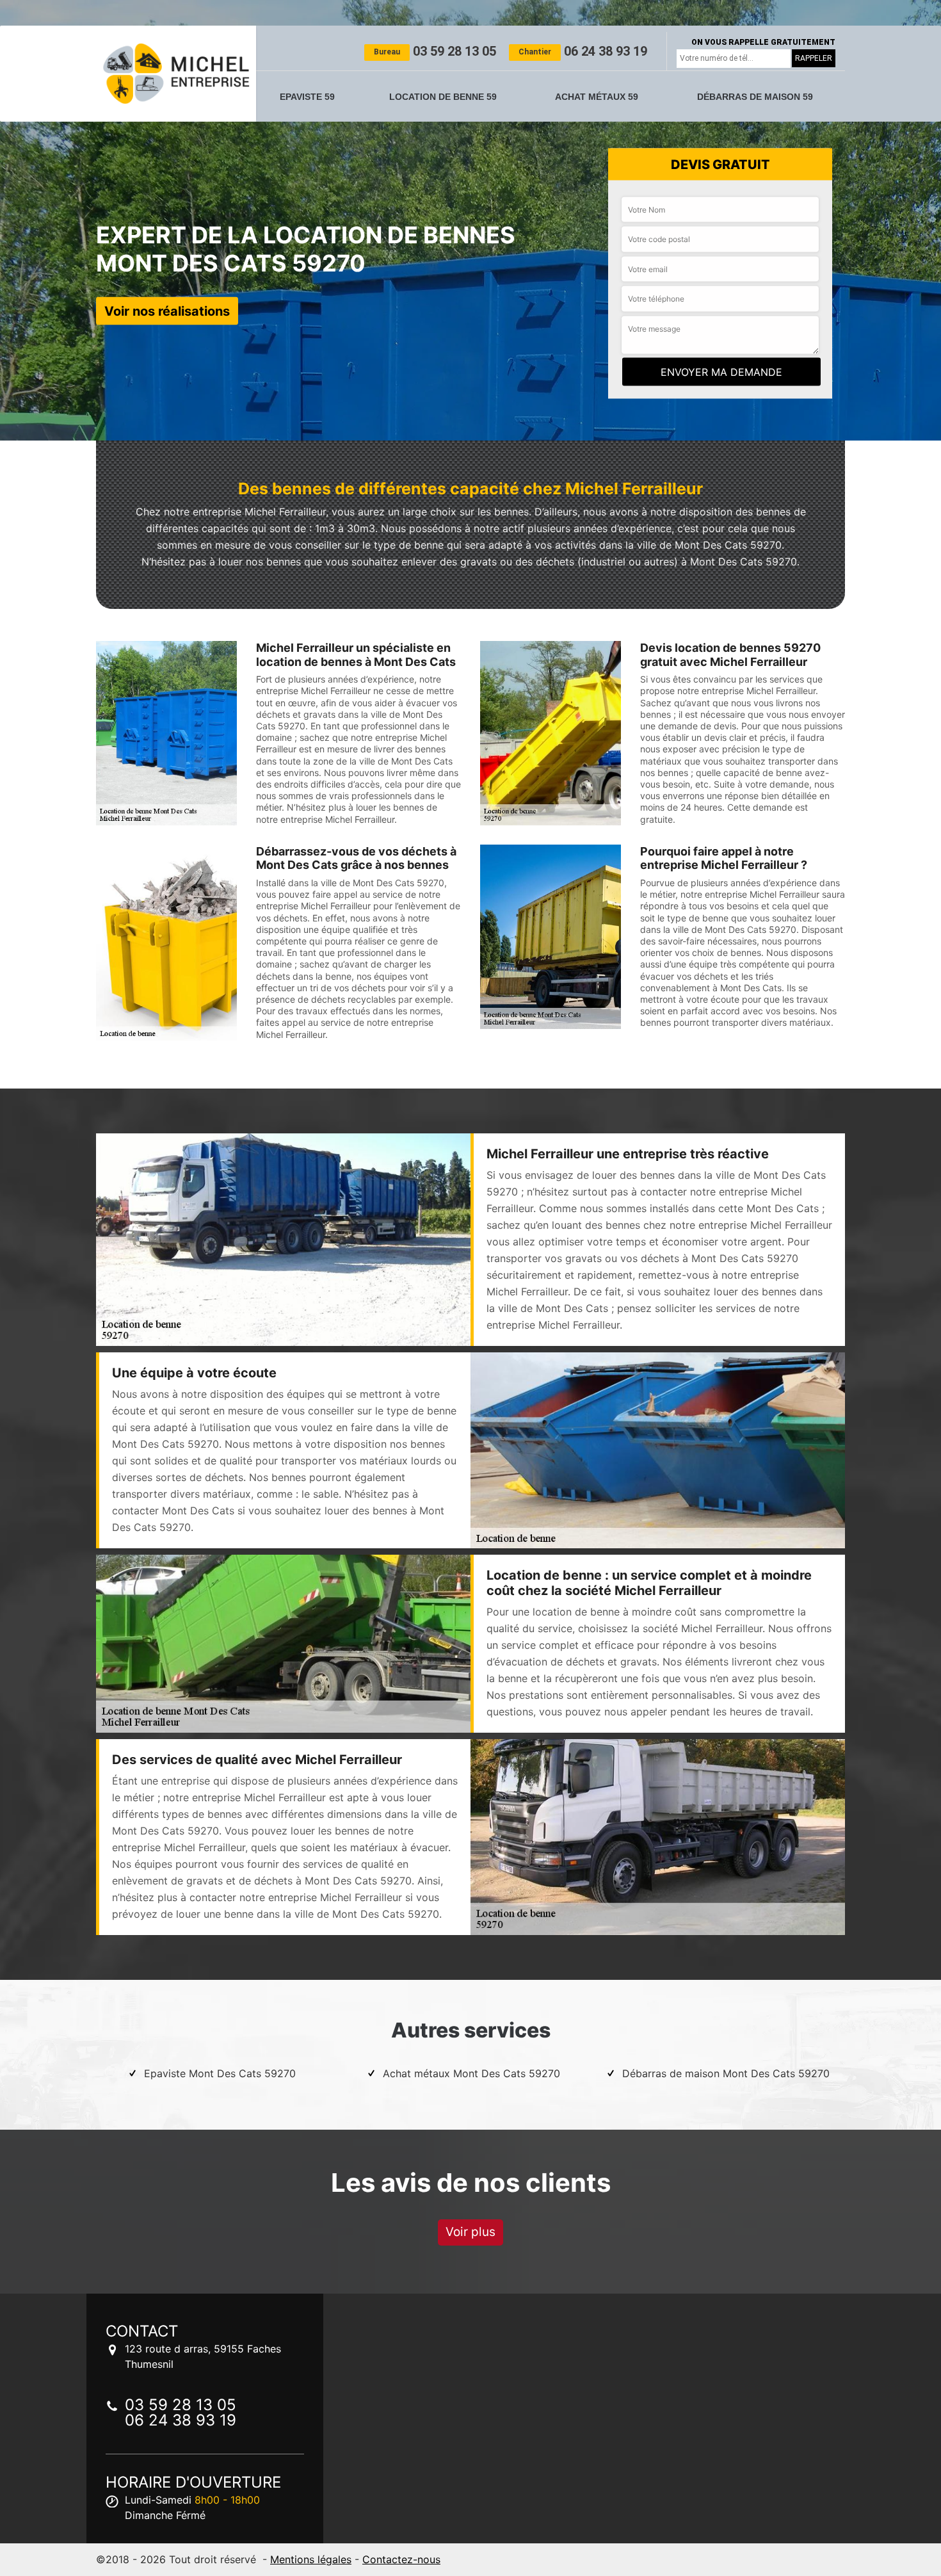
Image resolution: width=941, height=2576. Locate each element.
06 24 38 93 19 (583, 51)
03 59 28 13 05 (435, 51)
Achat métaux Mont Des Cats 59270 (471, 2073)
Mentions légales (311, 2559)
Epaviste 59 (307, 97)
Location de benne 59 (443, 97)
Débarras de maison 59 (755, 97)
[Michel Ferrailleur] (176, 74)
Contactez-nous (401, 2559)
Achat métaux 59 (597, 97)
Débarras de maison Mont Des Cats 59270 (726, 2073)
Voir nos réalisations (167, 311)
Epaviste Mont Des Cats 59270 (220, 2073)
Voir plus (470, 2232)
